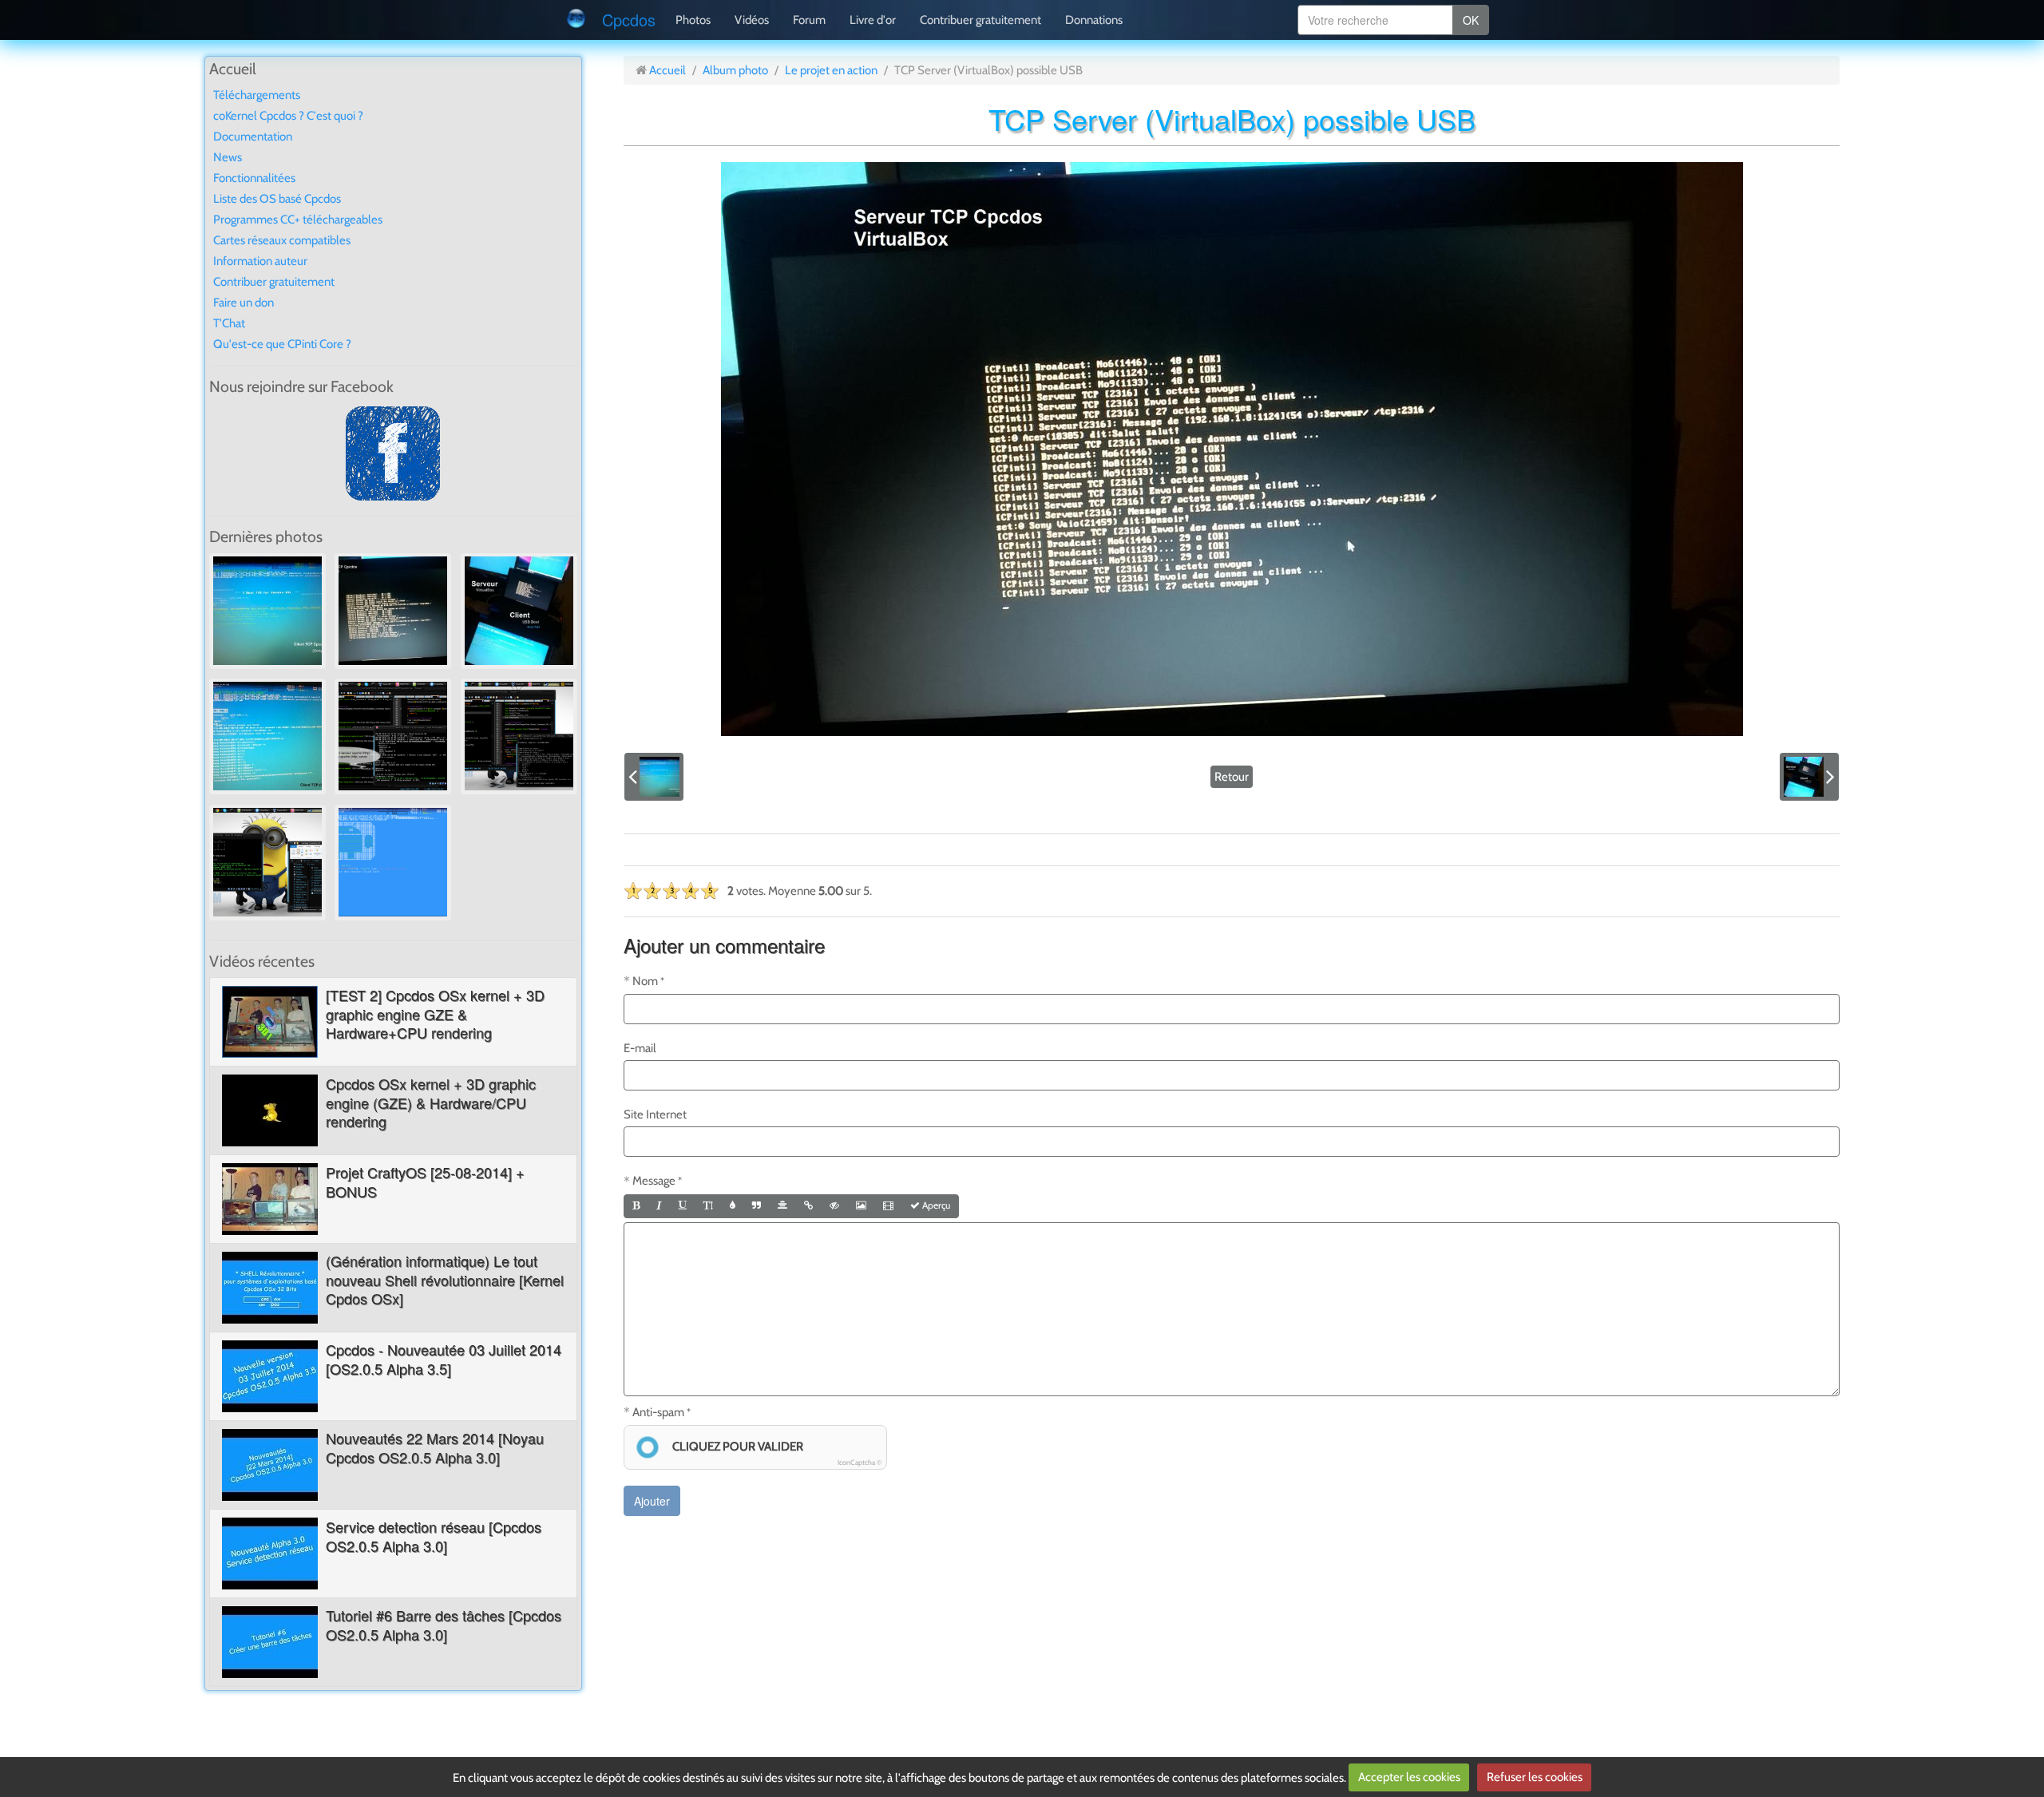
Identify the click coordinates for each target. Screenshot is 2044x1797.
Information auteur (260, 261)
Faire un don (244, 303)
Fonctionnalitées (254, 178)
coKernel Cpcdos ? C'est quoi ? (288, 116)
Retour (1232, 777)
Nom (645, 981)
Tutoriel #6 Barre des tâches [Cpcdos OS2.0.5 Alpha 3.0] (444, 1624)
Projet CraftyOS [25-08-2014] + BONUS (425, 1181)
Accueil (667, 70)
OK (1471, 20)
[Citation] (757, 1206)
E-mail (640, 1048)
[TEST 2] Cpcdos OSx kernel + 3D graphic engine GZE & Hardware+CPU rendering (435, 1013)
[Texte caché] (834, 1206)
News (228, 157)
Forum (809, 20)
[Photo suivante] (1809, 777)
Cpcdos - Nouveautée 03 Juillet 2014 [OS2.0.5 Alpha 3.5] (444, 1358)
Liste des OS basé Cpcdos (277, 199)
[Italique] (659, 1206)
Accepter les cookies (1409, 1777)
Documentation (253, 137)
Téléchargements (257, 95)
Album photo (735, 70)
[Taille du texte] (708, 1206)
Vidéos (752, 20)
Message (654, 1181)
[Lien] (808, 1206)
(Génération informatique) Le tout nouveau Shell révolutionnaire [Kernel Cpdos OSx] (445, 1279)
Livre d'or (873, 20)
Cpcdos (629, 20)
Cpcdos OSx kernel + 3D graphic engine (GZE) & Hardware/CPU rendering (431, 1102)
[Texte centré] (782, 1206)
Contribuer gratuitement (980, 20)
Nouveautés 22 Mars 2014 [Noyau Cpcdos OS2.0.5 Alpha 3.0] (435, 1447)
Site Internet (655, 1114)
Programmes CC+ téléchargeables (298, 220)
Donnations (1094, 20)
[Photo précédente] (654, 777)
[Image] (861, 1206)
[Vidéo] (888, 1206)
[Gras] (636, 1206)
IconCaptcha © (860, 1462)
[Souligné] (683, 1206)
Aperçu (935, 1205)
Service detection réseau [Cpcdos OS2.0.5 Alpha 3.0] (434, 1536)
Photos (693, 20)
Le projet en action (831, 70)
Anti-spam (658, 1412)
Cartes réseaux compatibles (282, 240)
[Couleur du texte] (733, 1206)
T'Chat (229, 323)
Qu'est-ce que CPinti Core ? (282, 344)
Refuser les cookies (1535, 1777)
